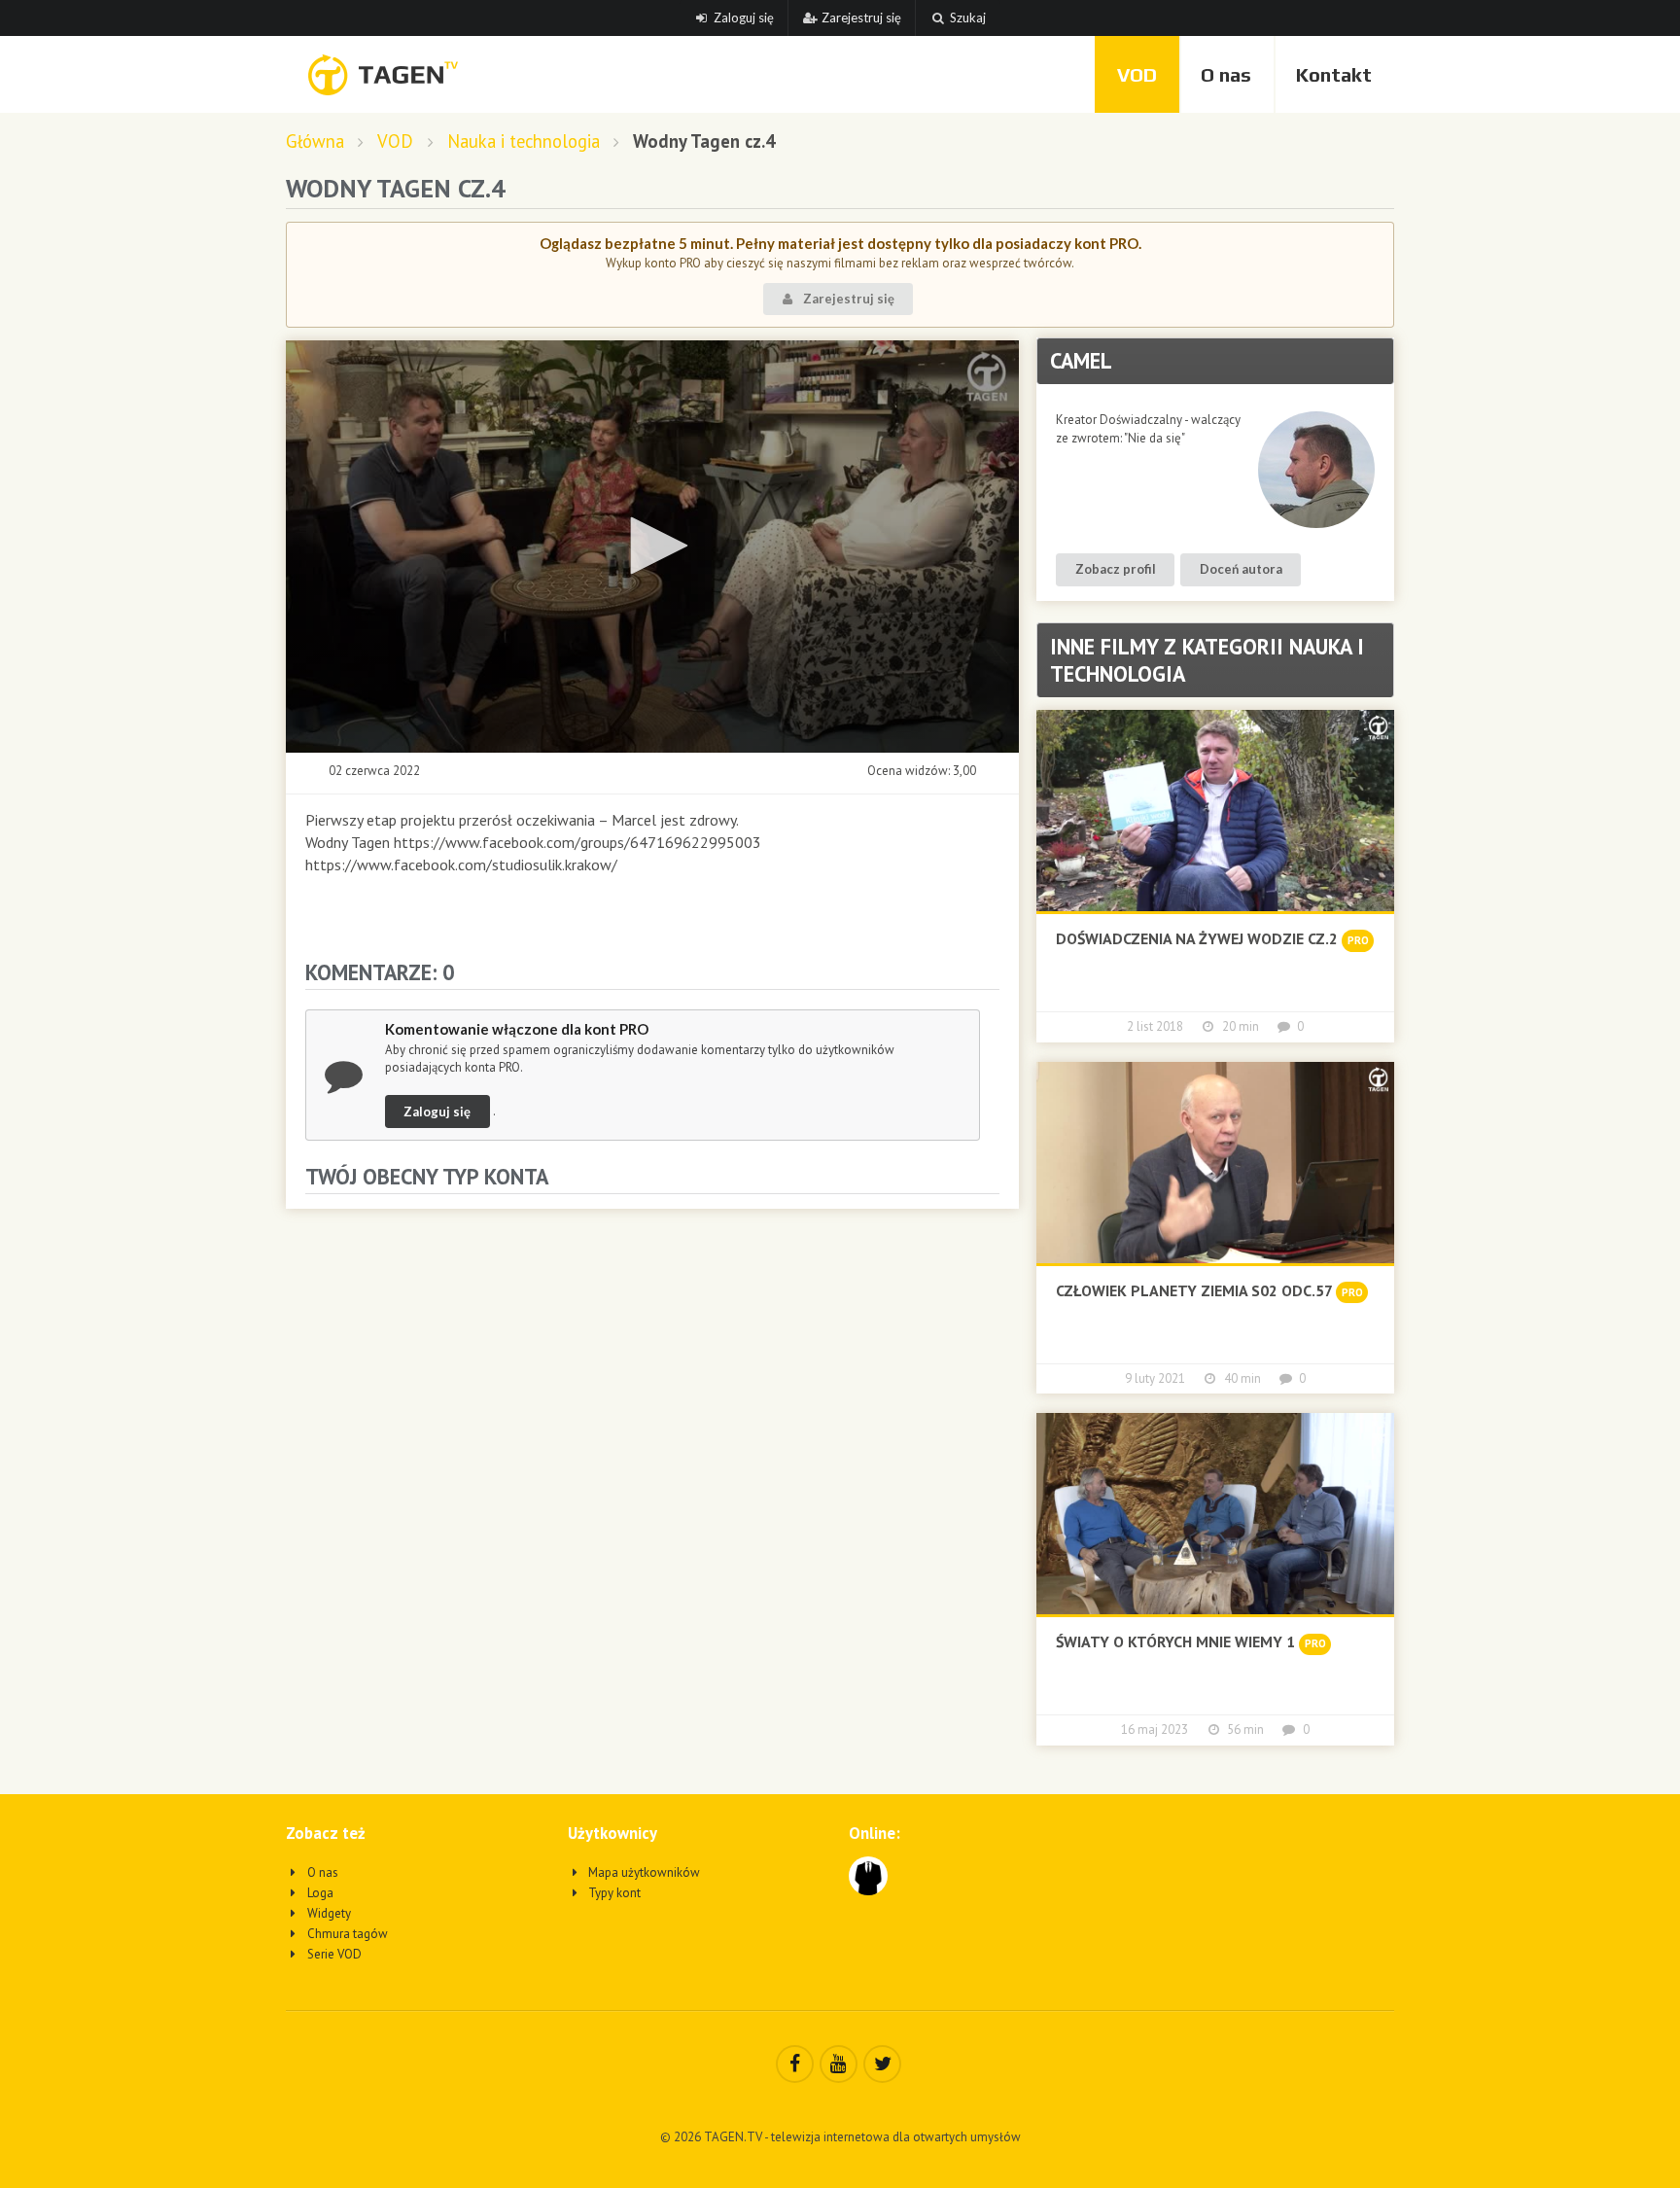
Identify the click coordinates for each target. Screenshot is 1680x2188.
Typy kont (613, 1893)
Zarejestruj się (861, 18)
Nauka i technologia (524, 141)
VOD (1137, 74)
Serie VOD (333, 1954)
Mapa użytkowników (643, 1872)
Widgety (328, 1913)
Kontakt (1334, 74)
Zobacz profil (1116, 569)
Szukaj (968, 18)
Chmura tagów (346, 1934)
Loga (319, 1893)
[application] (652, 547)
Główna (315, 141)
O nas (1226, 74)
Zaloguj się (744, 18)
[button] (652, 546)
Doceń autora (1241, 569)
